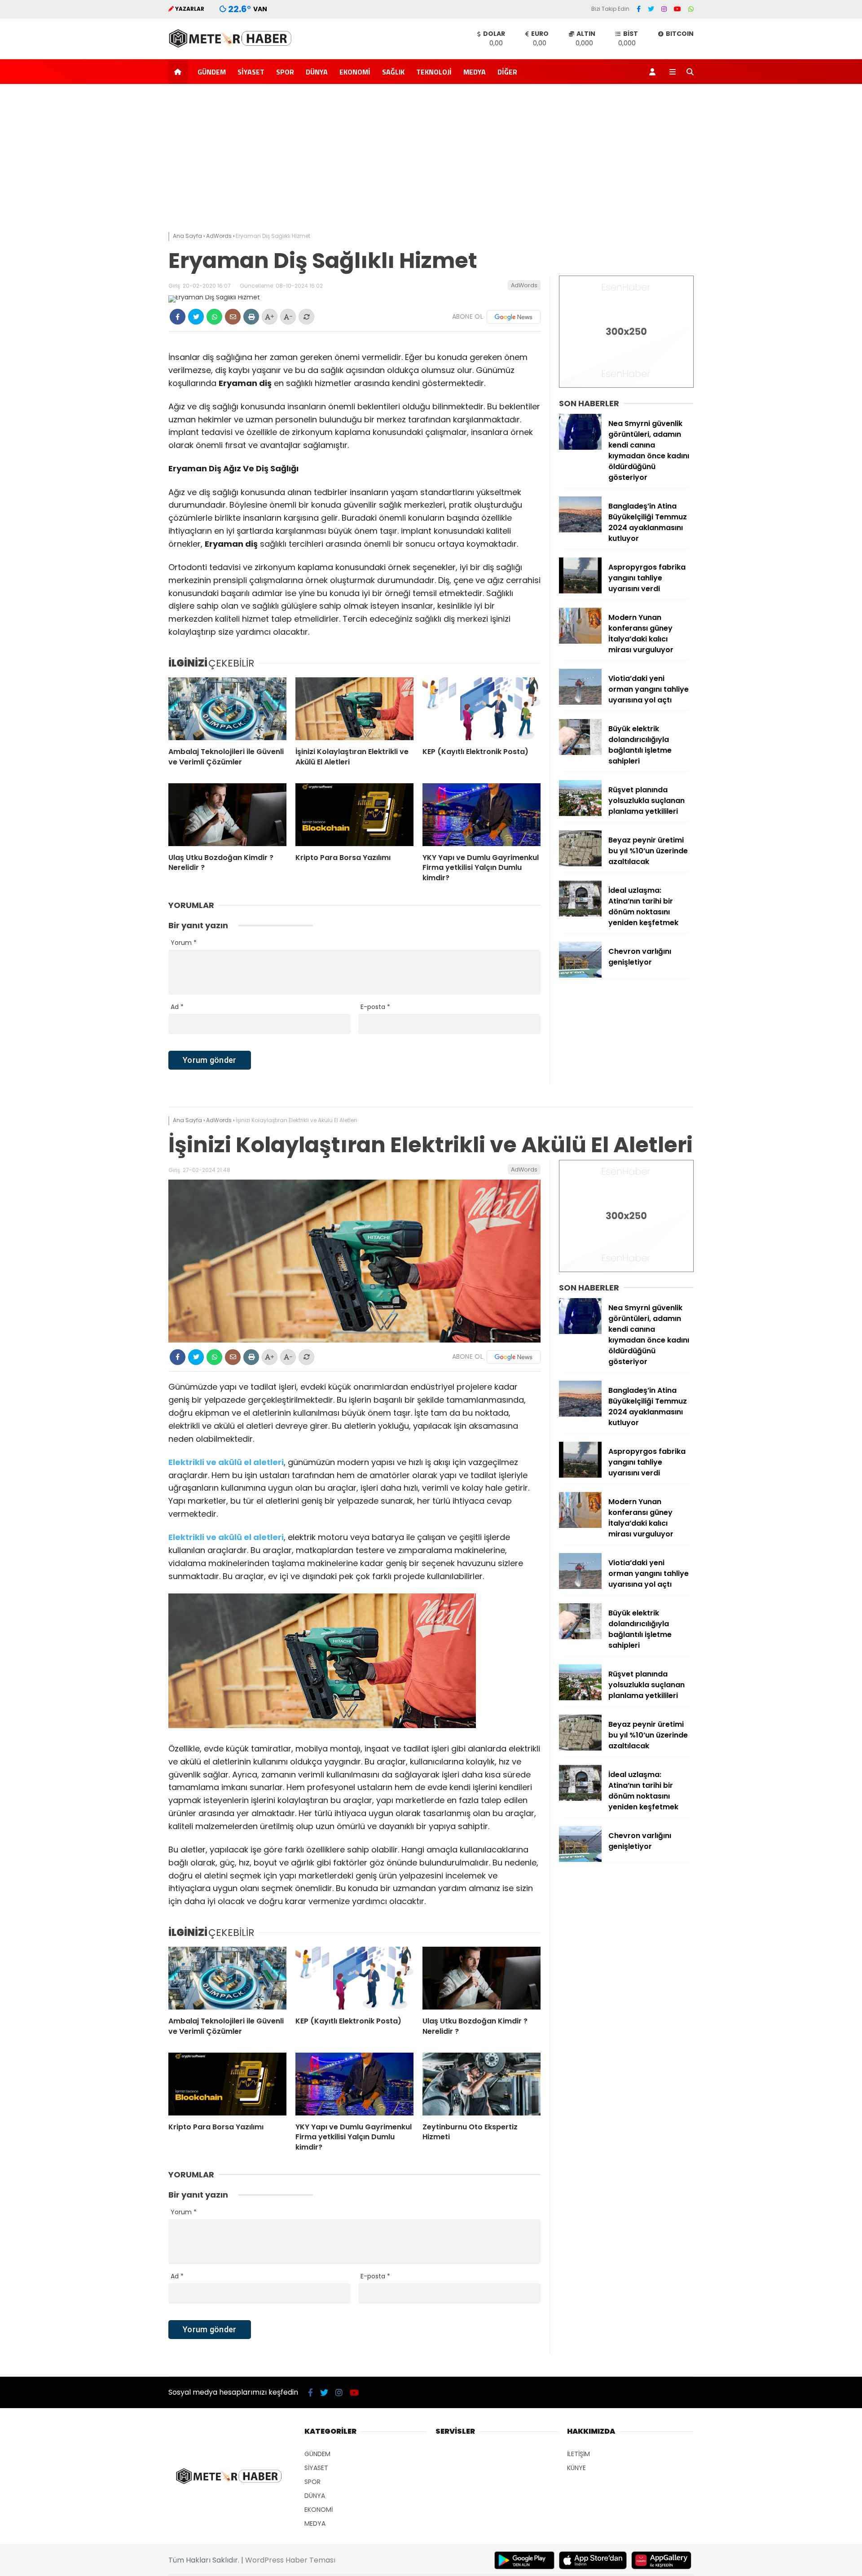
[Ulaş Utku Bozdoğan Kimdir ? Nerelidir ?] (227, 815)
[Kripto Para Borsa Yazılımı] (354, 815)
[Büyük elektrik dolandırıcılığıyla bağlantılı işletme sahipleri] (580, 753)
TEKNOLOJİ (434, 72)
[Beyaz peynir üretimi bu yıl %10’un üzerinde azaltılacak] (580, 864)
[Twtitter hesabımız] (651, 9)
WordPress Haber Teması (290, 2560)
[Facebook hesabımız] (639, 9)
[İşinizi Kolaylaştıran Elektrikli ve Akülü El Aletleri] (354, 709)
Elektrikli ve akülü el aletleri (226, 1537)
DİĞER (507, 72)
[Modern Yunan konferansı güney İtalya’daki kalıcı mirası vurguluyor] (580, 641)
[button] (179, 72)
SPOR (285, 72)
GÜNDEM (212, 72)
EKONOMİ (355, 72)
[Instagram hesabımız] (664, 9)
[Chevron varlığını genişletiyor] (580, 975)
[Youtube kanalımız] (677, 9)
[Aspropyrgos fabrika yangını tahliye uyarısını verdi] (580, 591)
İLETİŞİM (578, 2454)
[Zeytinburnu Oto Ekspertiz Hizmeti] (482, 2084)
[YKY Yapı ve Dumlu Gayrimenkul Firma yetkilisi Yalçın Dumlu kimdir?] (482, 815)
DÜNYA (317, 72)
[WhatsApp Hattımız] (691, 9)
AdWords (524, 285)
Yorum (184, 943)
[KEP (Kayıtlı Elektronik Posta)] (482, 709)
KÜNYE (576, 2468)
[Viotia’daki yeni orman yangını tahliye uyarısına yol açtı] (580, 702)
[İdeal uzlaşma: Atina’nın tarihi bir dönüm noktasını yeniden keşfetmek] (580, 914)
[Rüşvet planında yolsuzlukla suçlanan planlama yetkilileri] (580, 814)
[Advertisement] (431, 160)
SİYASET (251, 72)
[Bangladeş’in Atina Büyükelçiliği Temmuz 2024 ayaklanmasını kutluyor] (580, 530)
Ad (177, 1007)
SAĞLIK (393, 72)
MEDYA (475, 72)
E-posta (375, 1007)
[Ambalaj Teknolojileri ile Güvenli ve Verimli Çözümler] (227, 709)
